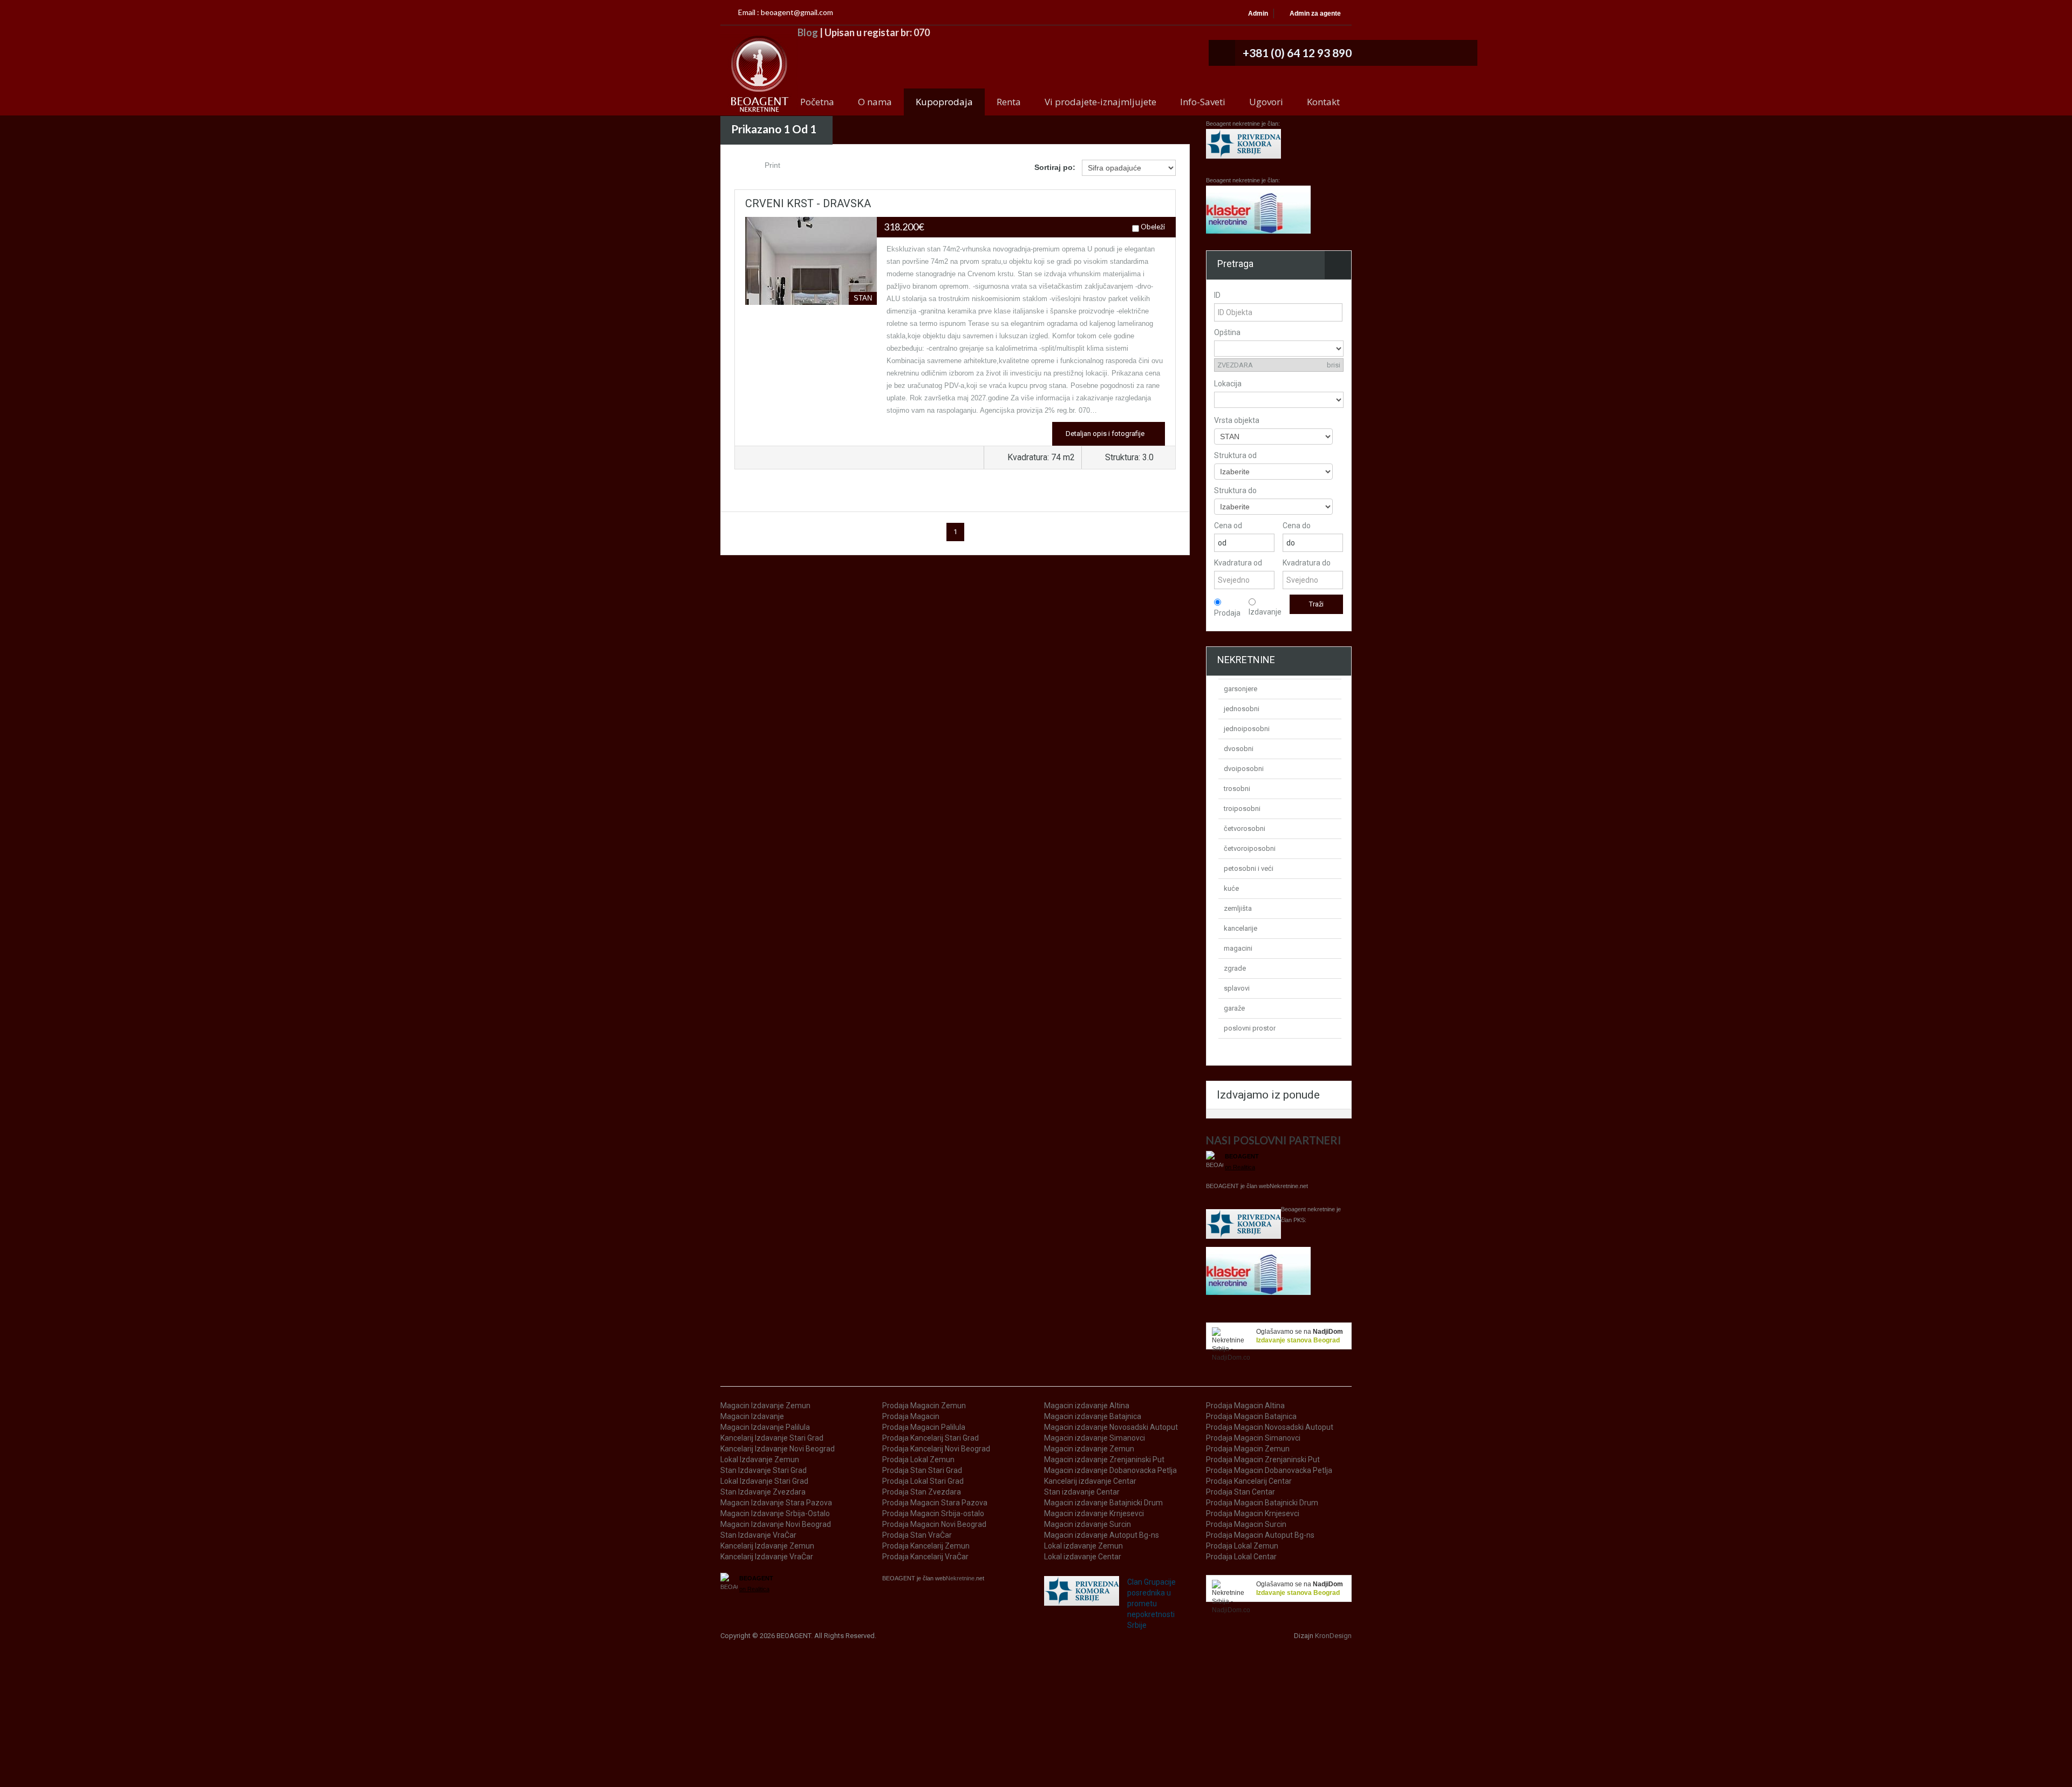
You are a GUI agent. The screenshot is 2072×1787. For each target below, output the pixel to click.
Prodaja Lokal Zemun (918, 1459)
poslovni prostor (1250, 1028)
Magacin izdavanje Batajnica (1093, 1416)
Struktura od (1235, 455)
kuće (1231, 888)
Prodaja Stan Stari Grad (922, 1470)
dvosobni (1239, 749)
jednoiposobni (1247, 729)
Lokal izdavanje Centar (1083, 1557)
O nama (875, 102)
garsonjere (1241, 689)
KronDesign (1333, 1636)
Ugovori (1266, 102)
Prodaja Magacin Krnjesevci (1253, 1513)
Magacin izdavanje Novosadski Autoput (1111, 1427)
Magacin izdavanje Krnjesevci (1094, 1513)
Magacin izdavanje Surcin (1088, 1524)
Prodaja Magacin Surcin (1246, 1524)
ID (1217, 295)
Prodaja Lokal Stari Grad (923, 1481)
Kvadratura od (1238, 563)
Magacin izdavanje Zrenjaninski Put (1104, 1459)
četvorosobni (1245, 828)
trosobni (1237, 789)
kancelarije (1241, 928)
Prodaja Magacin (911, 1416)
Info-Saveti (1203, 102)
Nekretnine (1284, 1186)
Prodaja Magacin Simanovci (1253, 1438)
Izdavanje (1265, 612)
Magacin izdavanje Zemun (765, 1406)
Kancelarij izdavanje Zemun (767, 1546)
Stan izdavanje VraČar (758, 1535)
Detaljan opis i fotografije (1106, 434)
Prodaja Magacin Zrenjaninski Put (1263, 1459)
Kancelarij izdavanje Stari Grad (772, 1438)
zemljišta (1238, 908)
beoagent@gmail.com (797, 12)
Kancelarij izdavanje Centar (1090, 1481)
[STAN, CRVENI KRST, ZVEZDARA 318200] (811, 300)
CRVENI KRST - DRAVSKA (808, 203)
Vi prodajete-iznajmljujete (1100, 102)
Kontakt (1323, 102)
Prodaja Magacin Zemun (924, 1406)
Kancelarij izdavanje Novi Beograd (778, 1449)
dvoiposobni (1244, 769)
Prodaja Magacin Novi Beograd (934, 1524)
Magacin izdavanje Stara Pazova (776, 1503)
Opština (1227, 332)
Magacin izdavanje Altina (1087, 1406)
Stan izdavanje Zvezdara (763, 1492)
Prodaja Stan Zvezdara (922, 1492)
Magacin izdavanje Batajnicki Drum (1103, 1503)
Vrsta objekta (1237, 420)
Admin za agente (1315, 13)
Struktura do (1235, 490)
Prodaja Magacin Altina (1245, 1406)
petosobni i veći (1249, 868)
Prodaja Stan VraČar (917, 1535)
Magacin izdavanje (752, 1416)
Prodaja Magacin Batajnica (1251, 1416)
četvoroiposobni (1250, 848)
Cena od (1228, 526)
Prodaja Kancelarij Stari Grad (931, 1438)
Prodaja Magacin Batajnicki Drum (1262, 1503)
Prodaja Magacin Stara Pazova (935, 1503)
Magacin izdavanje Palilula (765, 1427)
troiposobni (1242, 809)
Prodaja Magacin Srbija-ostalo (933, 1513)
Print (771, 165)
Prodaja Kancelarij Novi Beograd (936, 1449)
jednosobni (1242, 709)
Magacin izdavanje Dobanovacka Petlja (1110, 1470)
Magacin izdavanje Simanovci (1095, 1438)
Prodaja (1227, 613)
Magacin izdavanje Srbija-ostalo (775, 1513)
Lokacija (1228, 384)
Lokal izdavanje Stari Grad (764, 1481)
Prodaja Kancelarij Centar (1249, 1481)
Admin (1258, 13)
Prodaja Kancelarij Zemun (926, 1546)
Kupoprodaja (944, 102)
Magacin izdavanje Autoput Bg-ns (1102, 1535)
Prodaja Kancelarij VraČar (925, 1557)
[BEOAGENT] (759, 74)
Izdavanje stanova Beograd (1298, 1340)
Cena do (1297, 526)
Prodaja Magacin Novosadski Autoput (1270, 1427)
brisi (1334, 365)
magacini (1238, 948)
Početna (817, 102)
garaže (1234, 1008)
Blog (807, 32)
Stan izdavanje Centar (1082, 1492)
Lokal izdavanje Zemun (760, 1459)
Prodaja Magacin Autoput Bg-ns (1260, 1535)
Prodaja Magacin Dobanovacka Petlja (1269, 1470)
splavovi (1237, 988)
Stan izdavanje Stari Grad (764, 1470)
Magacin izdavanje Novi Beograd (776, 1524)
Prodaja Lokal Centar (1241, 1557)
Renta (1009, 102)
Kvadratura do (1307, 563)
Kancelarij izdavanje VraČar (767, 1557)
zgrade (1235, 968)
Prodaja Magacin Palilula (924, 1427)
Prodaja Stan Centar (1241, 1492)
